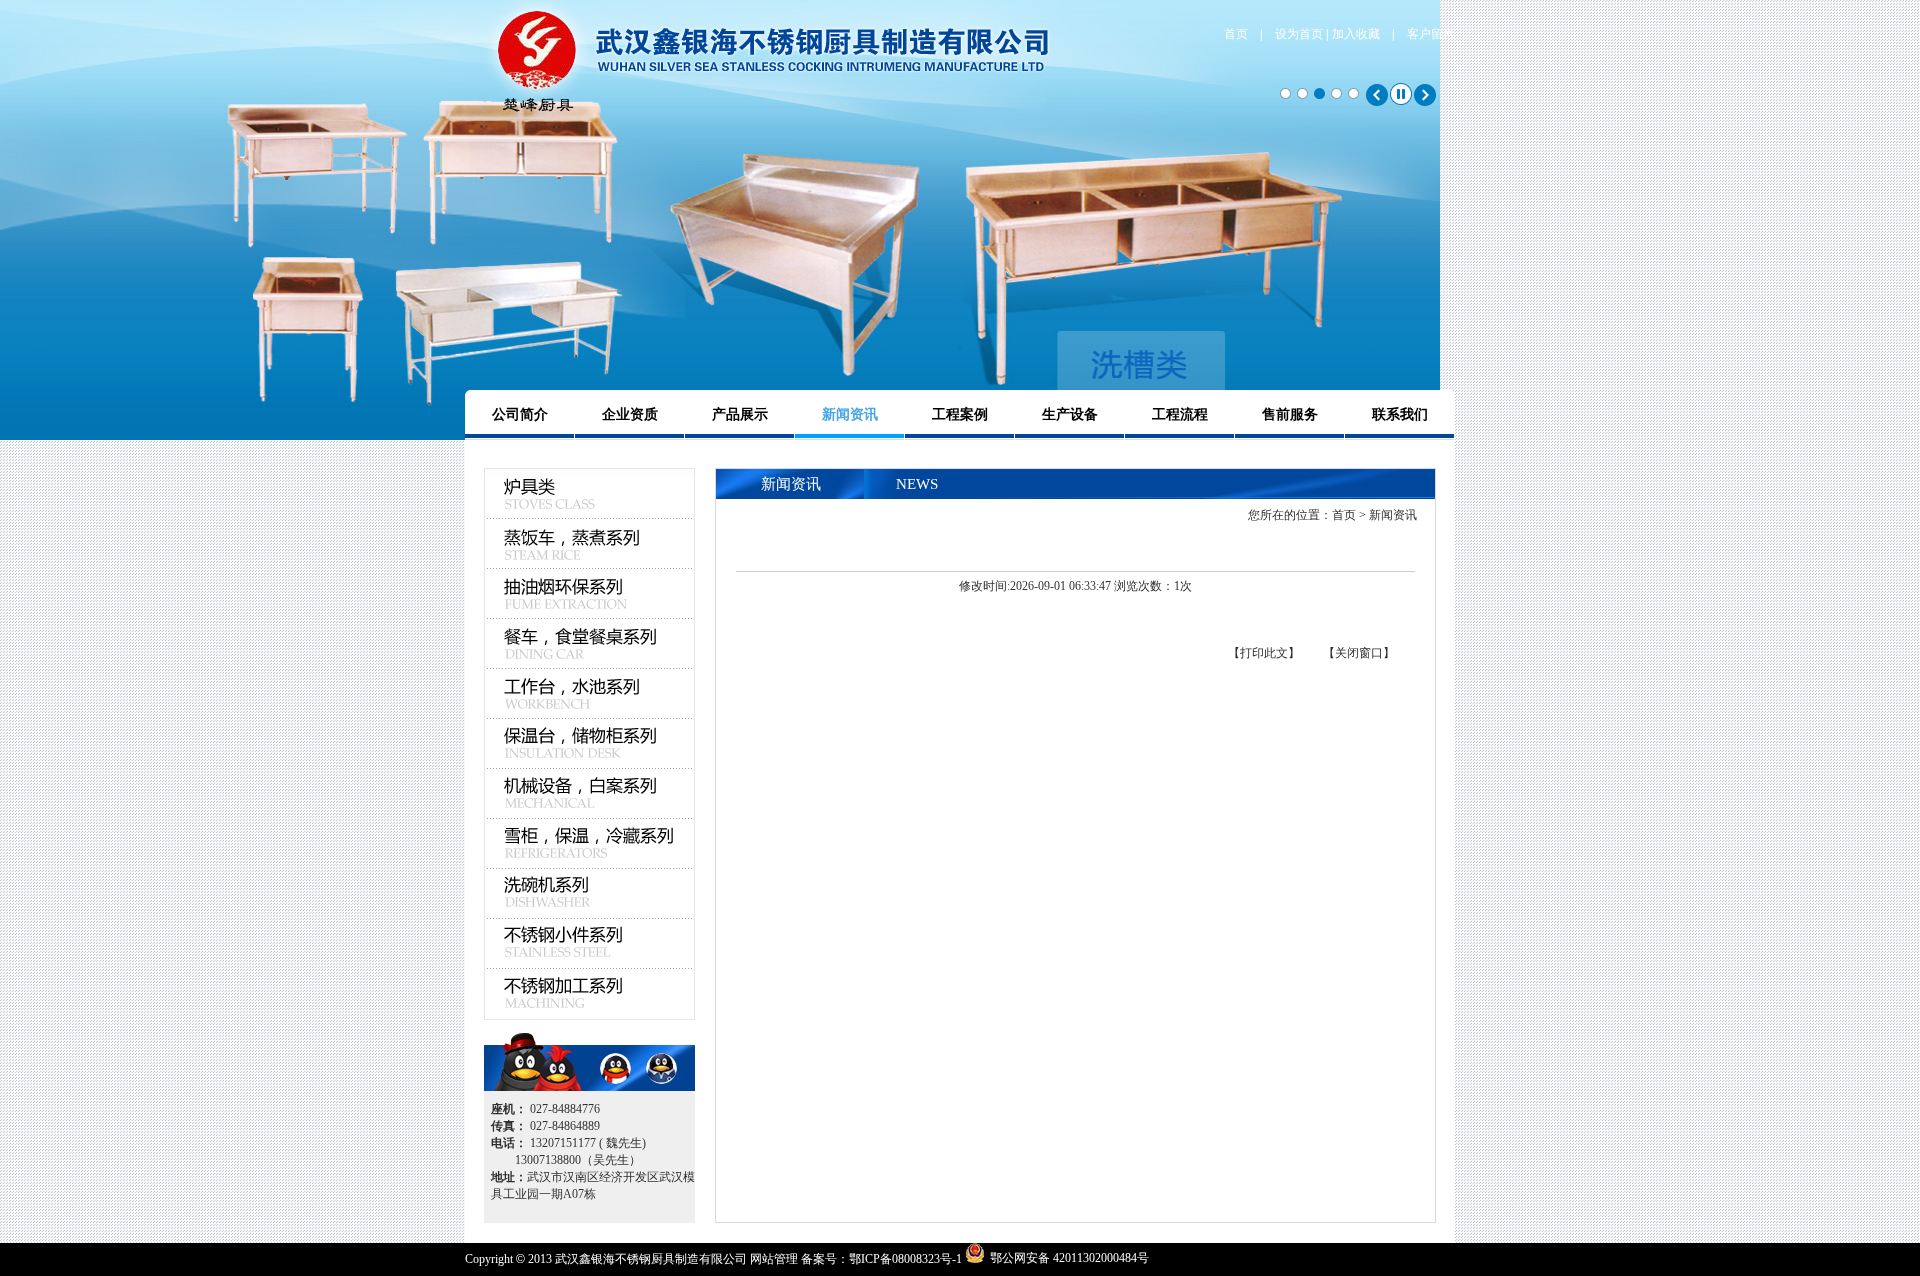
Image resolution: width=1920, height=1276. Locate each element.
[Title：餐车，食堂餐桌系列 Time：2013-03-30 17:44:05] (589, 644)
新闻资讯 (850, 414)
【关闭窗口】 (1359, 653)
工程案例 (960, 414)
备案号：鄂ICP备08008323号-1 (881, 1259)
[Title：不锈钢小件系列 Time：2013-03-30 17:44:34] (589, 944)
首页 (1236, 34)
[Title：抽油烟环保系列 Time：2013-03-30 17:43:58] (589, 594)
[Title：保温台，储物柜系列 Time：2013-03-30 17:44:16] (589, 744)
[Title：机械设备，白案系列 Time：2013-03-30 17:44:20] (589, 794)
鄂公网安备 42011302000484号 (1069, 1257)
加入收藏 (1356, 34)
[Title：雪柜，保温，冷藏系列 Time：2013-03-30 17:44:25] (589, 844)
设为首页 (1299, 34)
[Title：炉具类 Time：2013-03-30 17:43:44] (589, 515)
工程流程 (1180, 414)
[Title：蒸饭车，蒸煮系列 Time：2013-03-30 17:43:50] (589, 544)
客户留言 (1431, 34)
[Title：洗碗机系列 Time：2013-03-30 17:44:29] (589, 894)
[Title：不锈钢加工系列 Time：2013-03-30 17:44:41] (589, 994)
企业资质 (630, 414)
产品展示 (740, 414)
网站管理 (774, 1259)
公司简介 (520, 414)
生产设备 (1070, 414)
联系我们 (1400, 414)
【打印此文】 (1264, 653)
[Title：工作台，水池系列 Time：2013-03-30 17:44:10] (589, 694)
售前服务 (1290, 414)
